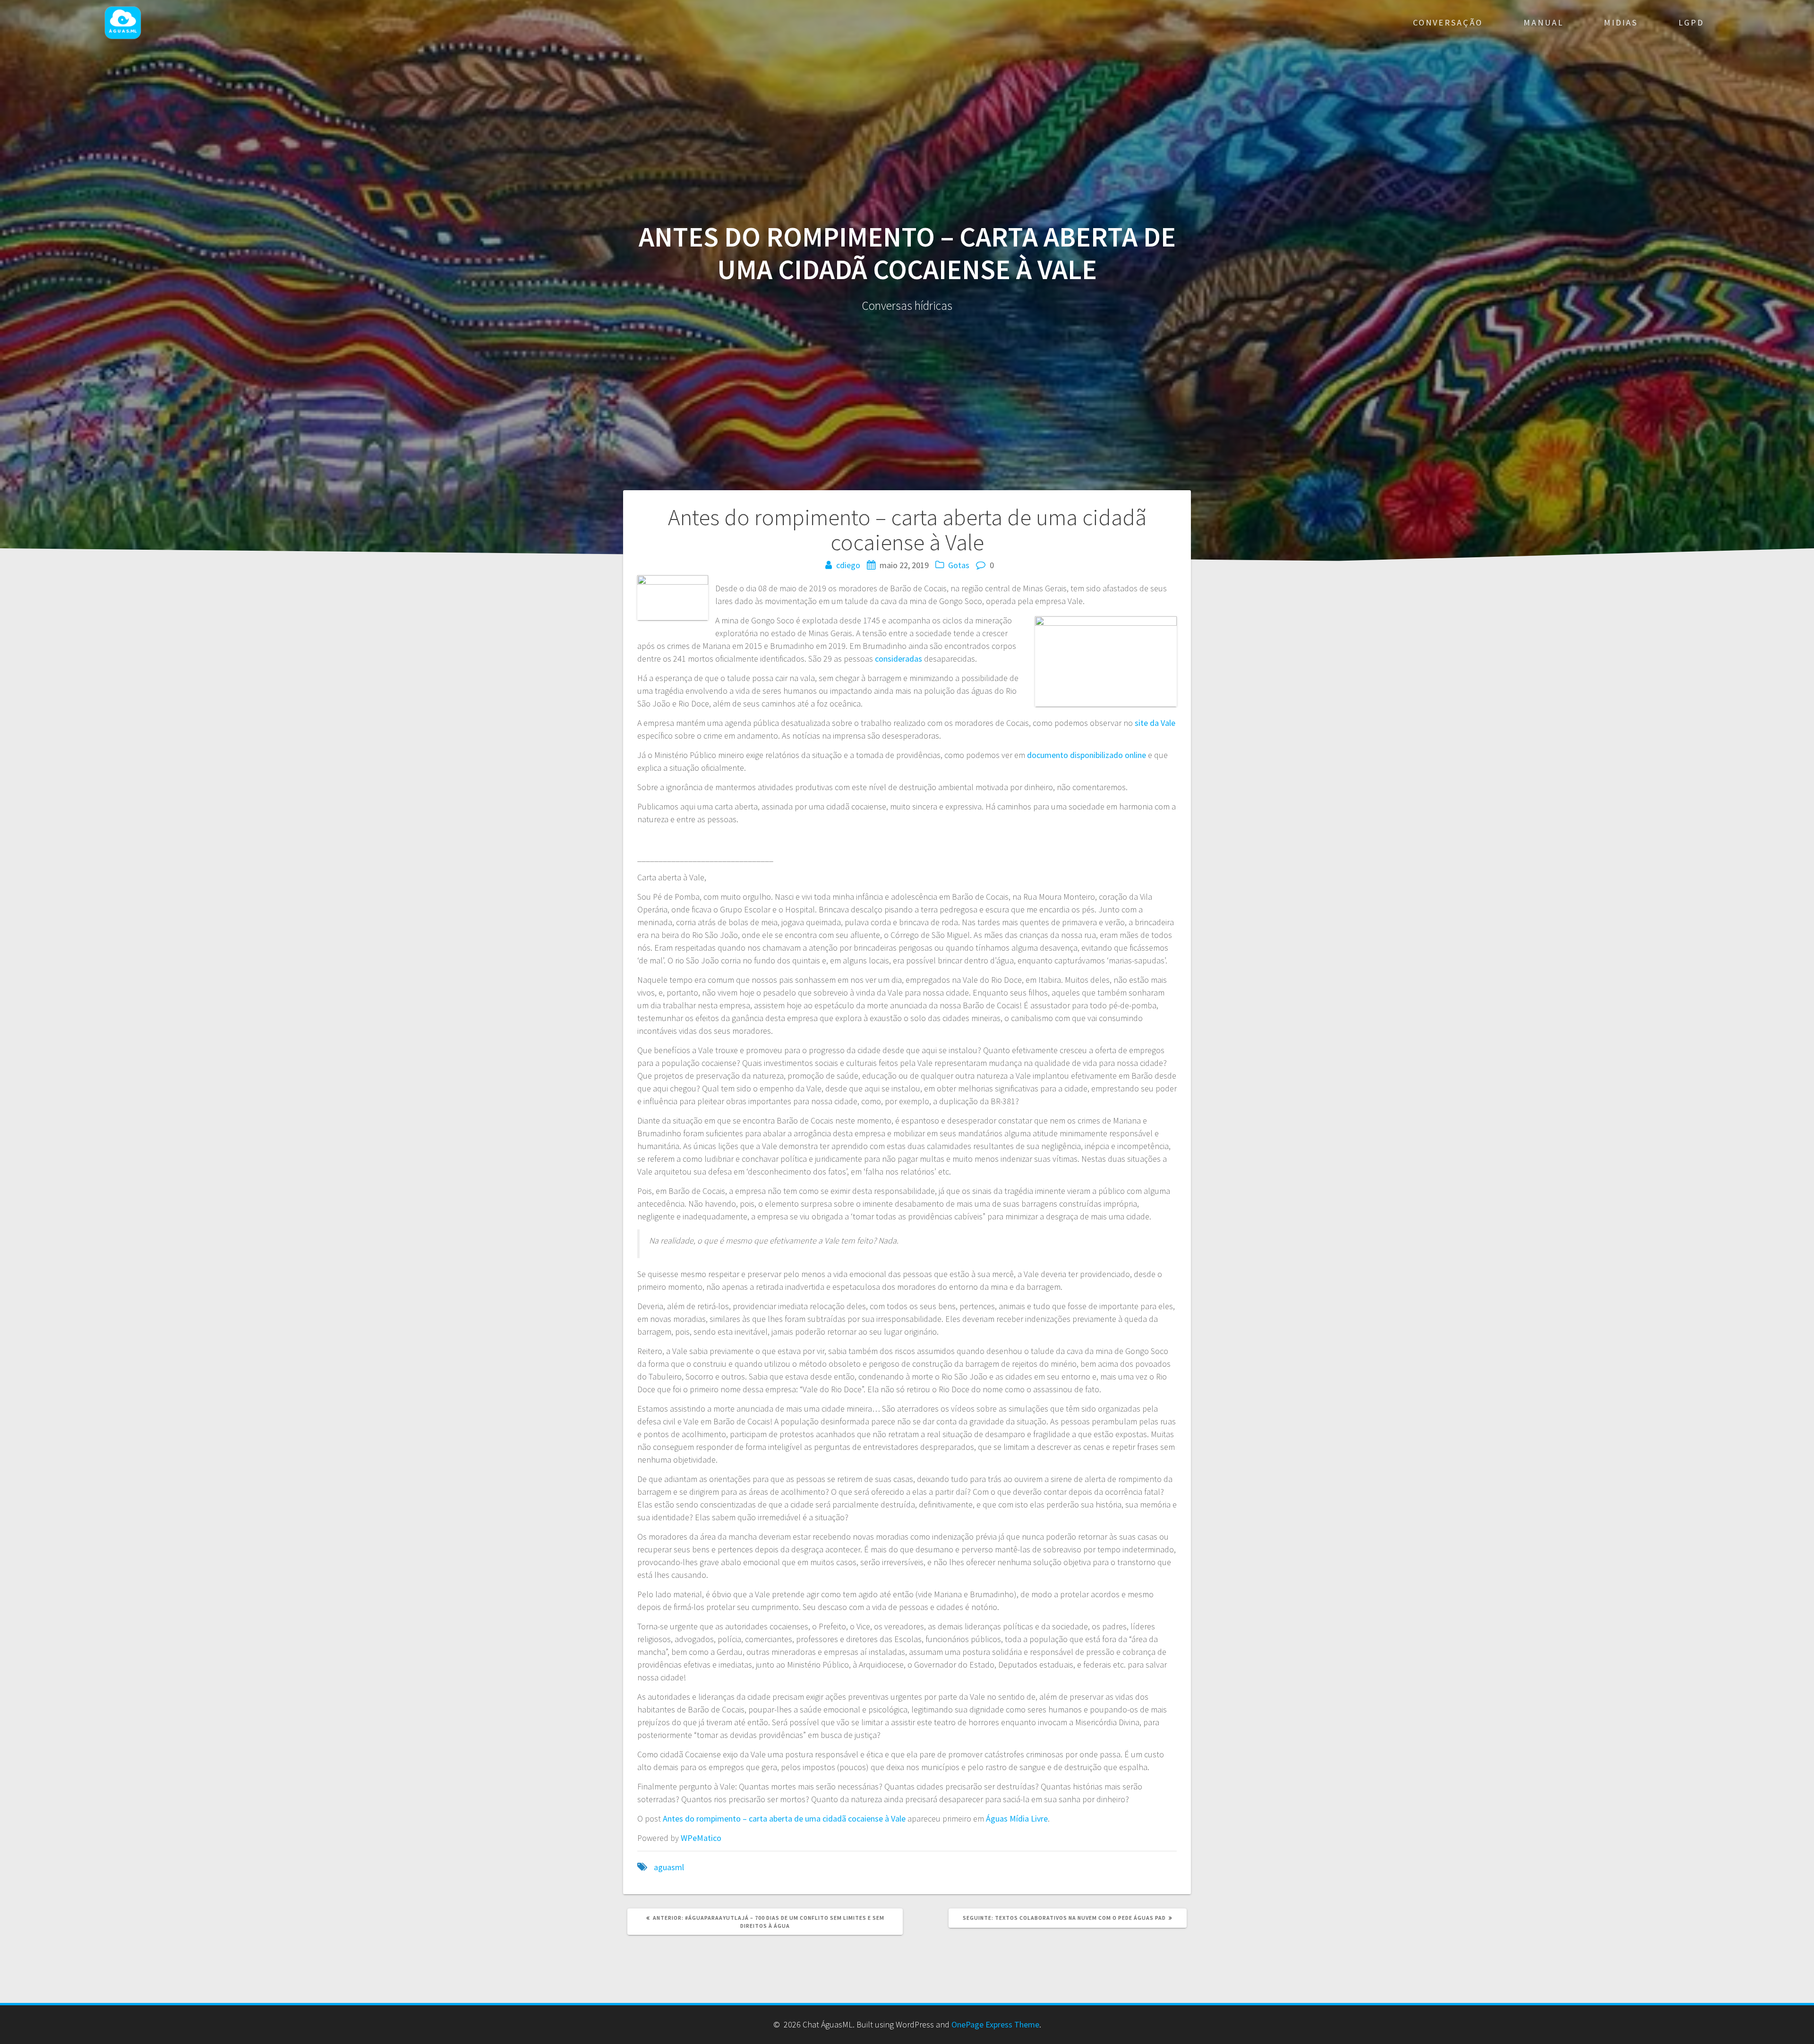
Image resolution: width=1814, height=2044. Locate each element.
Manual (1544, 22)
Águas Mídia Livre (1017, 1818)
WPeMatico (701, 1838)
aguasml (669, 1867)
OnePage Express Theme (995, 2024)
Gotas (959, 565)
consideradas (898, 659)
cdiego (848, 565)
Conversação (1448, 22)
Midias (1621, 22)
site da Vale (1155, 723)
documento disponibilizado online (1087, 755)
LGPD (1691, 22)
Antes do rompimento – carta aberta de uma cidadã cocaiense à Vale (784, 1818)
